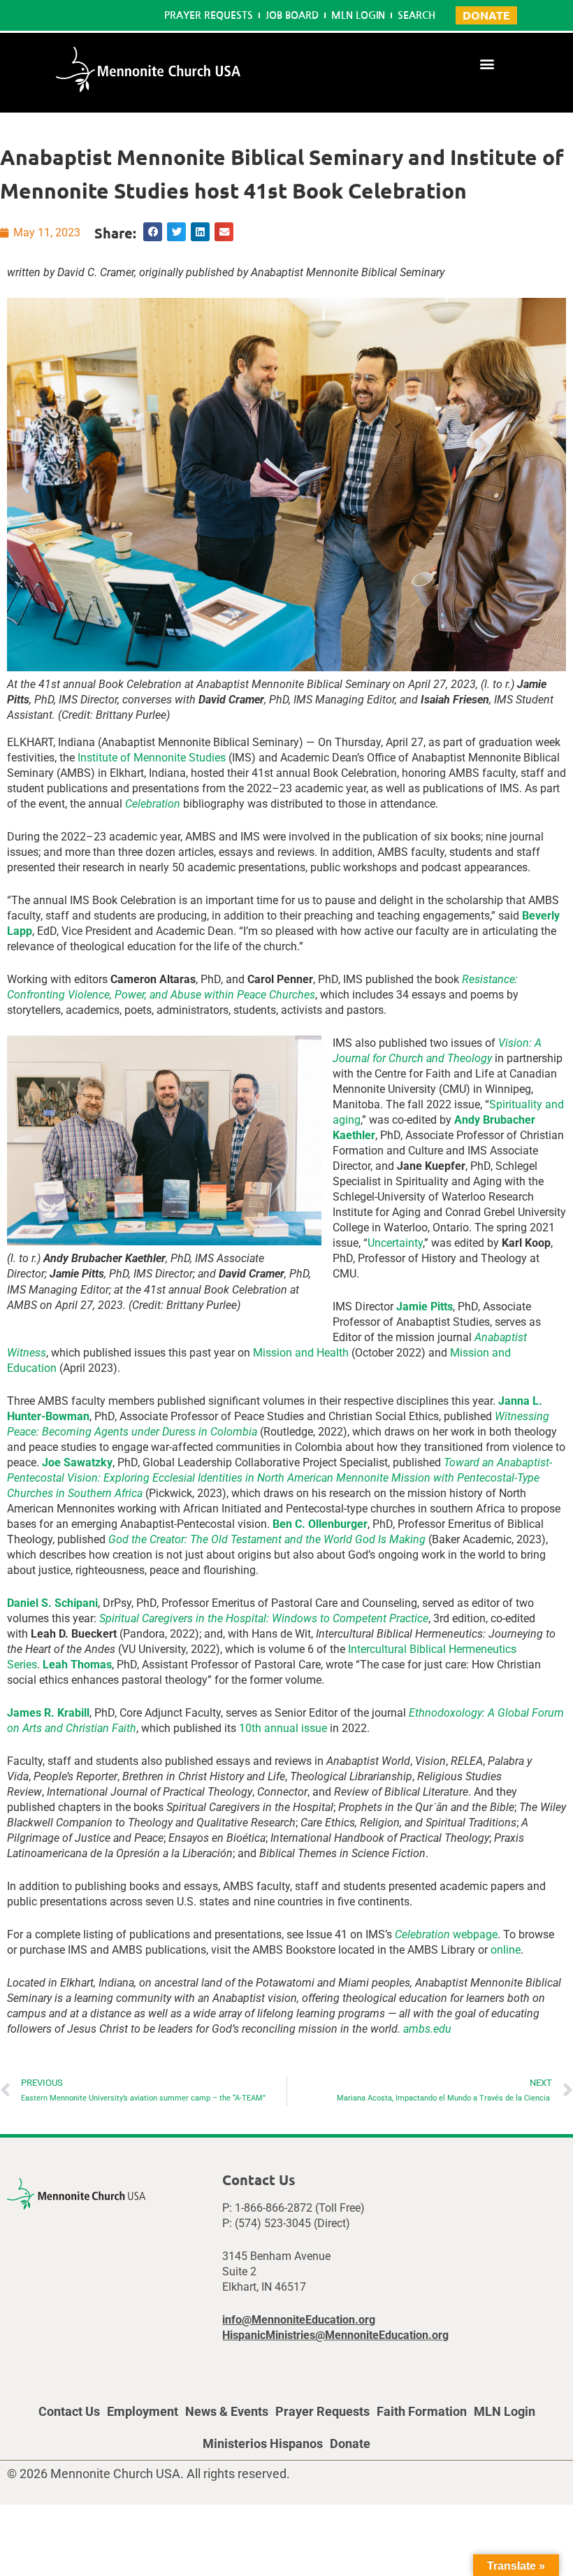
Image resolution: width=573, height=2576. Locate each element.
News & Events (227, 2411)
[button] (487, 63)
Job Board (292, 15)
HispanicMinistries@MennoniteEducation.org (335, 2335)
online (506, 1950)
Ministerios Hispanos (263, 2443)
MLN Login (358, 15)
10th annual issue (283, 1728)
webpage (446, 1934)
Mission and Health (301, 1353)
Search (416, 15)
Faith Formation (422, 2411)
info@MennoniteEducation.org (299, 2320)
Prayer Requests (209, 15)
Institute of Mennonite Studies (152, 758)
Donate (350, 2443)
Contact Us (69, 2411)
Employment (143, 2411)
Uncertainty (395, 1243)
